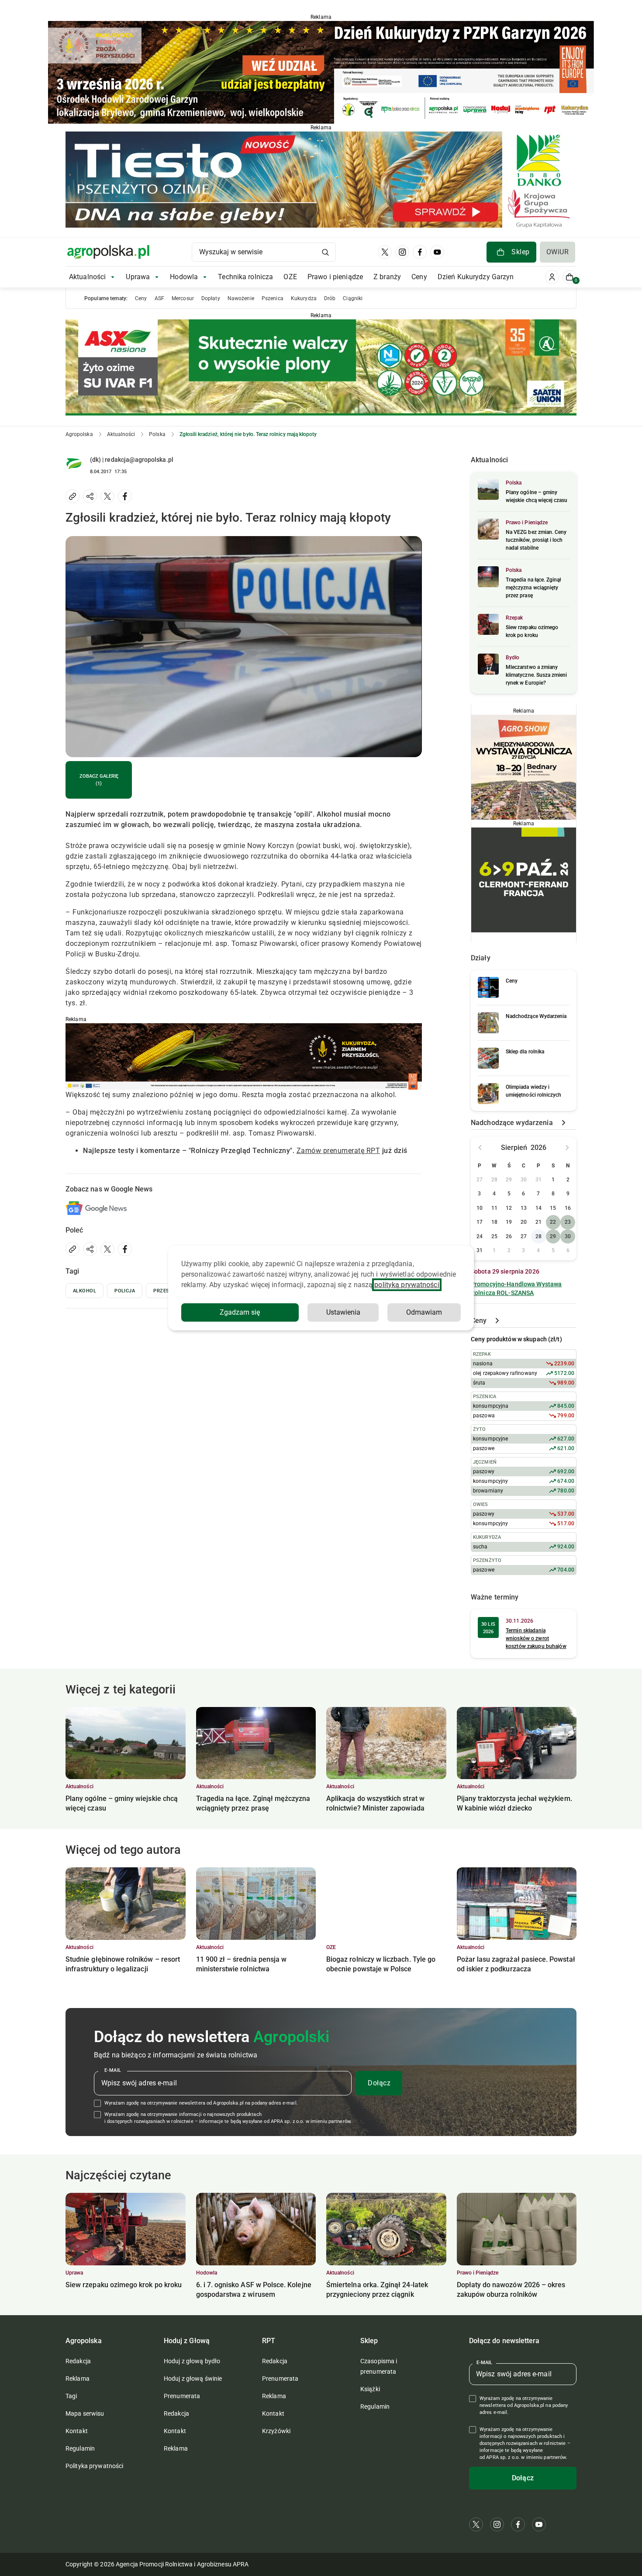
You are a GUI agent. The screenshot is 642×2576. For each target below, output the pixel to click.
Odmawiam (424, 1312)
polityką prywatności (407, 1285)
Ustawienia (343, 1312)
